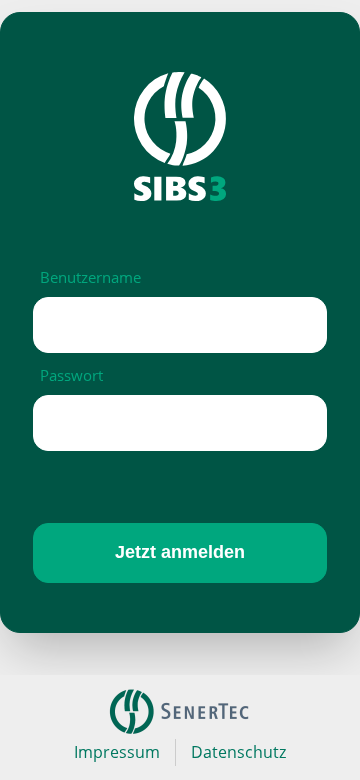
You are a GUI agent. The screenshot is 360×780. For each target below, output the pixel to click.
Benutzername (90, 277)
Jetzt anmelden (180, 552)
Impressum (117, 752)
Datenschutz (238, 752)
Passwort (71, 375)
